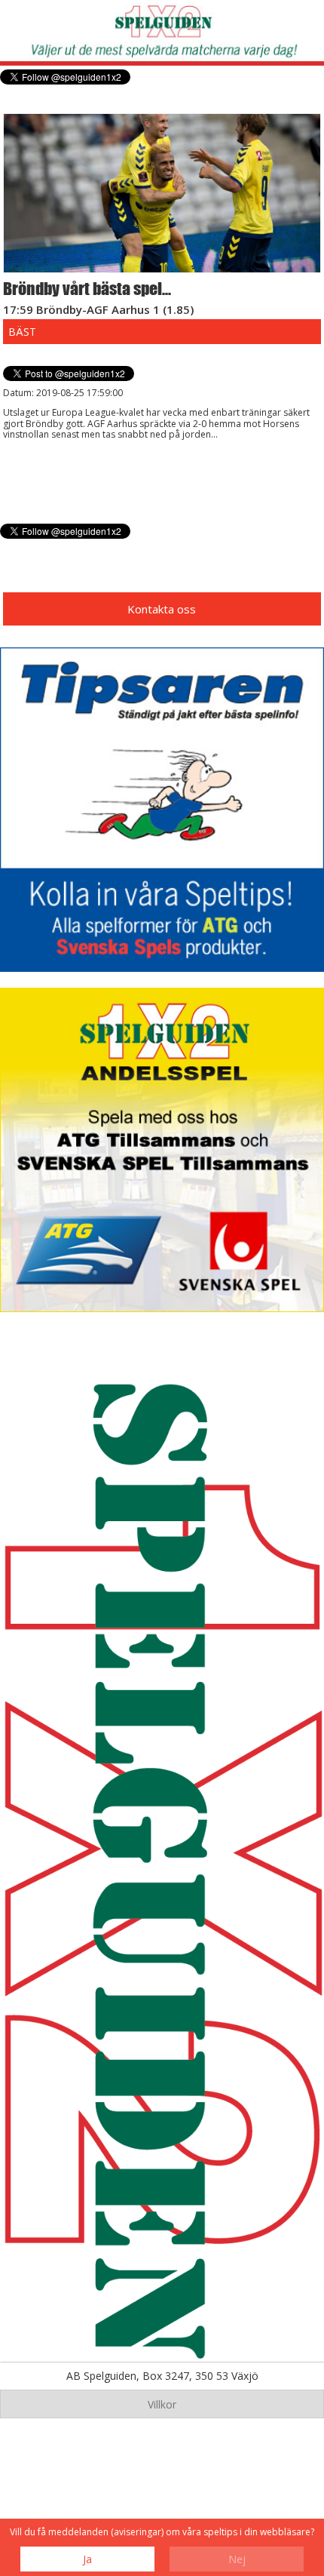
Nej (237, 2559)
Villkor (162, 2404)
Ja (87, 2559)
